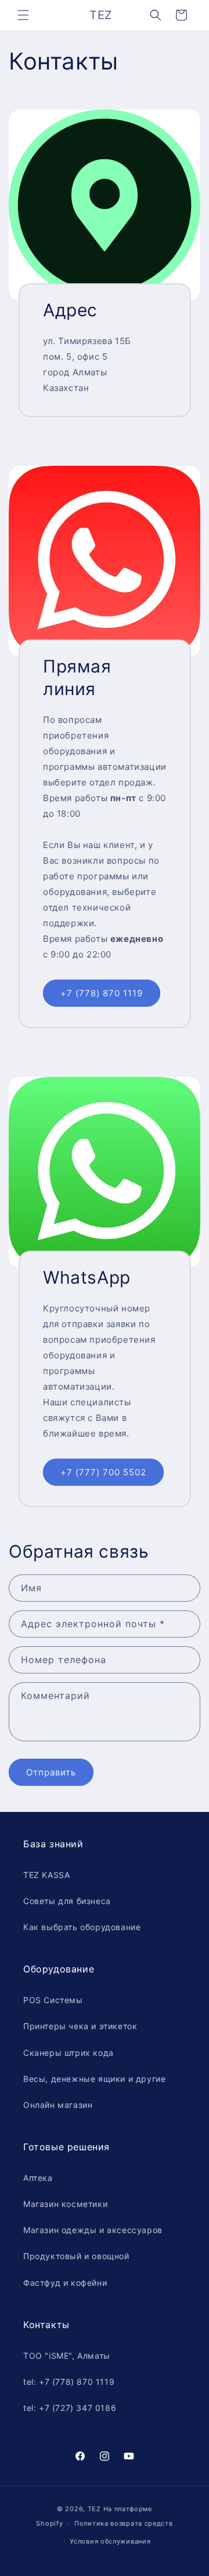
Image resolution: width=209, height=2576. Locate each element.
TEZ (94, 2509)
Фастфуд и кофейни (65, 2283)
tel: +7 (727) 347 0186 (70, 2408)
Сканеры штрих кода (69, 2053)
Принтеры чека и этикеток (80, 2026)
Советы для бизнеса (67, 1901)
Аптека (38, 2178)
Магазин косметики (65, 2204)
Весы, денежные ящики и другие (94, 2079)
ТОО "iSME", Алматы (67, 2356)
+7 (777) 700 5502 (103, 1472)
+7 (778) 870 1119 (102, 993)
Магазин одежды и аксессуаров (93, 2230)
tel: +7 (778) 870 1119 (69, 2382)
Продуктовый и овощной (76, 2256)
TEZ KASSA (46, 1875)
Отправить (51, 1772)
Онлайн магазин (58, 2105)
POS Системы (53, 2000)
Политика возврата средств (124, 2523)
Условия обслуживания (110, 2541)
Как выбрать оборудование (82, 1927)
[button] (23, 15)
